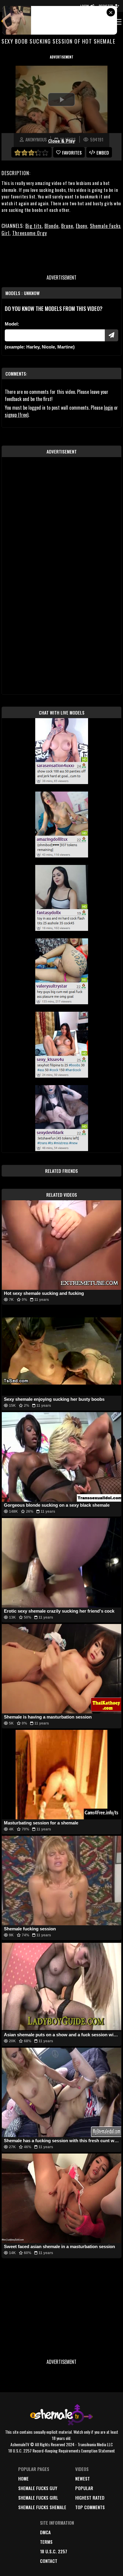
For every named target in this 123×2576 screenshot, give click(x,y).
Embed (103, 152)
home (23, 2478)
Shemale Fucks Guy (38, 2488)
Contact (49, 2561)
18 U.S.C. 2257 (54, 2551)
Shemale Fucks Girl (38, 2498)
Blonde (51, 226)
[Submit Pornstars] (112, 335)
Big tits (34, 226)
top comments (90, 2507)
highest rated (90, 2498)
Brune (67, 226)
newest (83, 2478)
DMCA (45, 2532)
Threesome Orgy (30, 233)
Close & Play (61, 141)
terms (46, 2542)
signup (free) (17, 415)
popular (84, 2488)
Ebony (82, 226)
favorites (72, 152)
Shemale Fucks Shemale (42, 2507)
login (108, 408)
